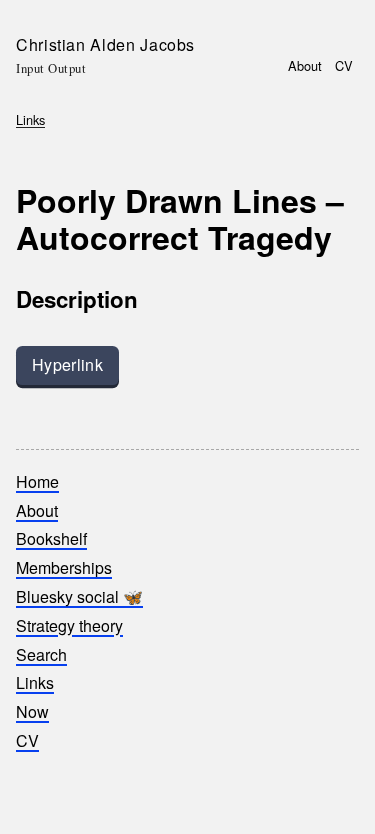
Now (32, 711)
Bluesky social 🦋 (79, 596)
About (305, 65)
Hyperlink (67, 364)
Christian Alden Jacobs (105, 44)
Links (30, 119)
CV (344, 65)
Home (37, 481)
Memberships (64, 567)
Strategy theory (69, 625)
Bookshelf (51, 538)
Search (41, 654)
